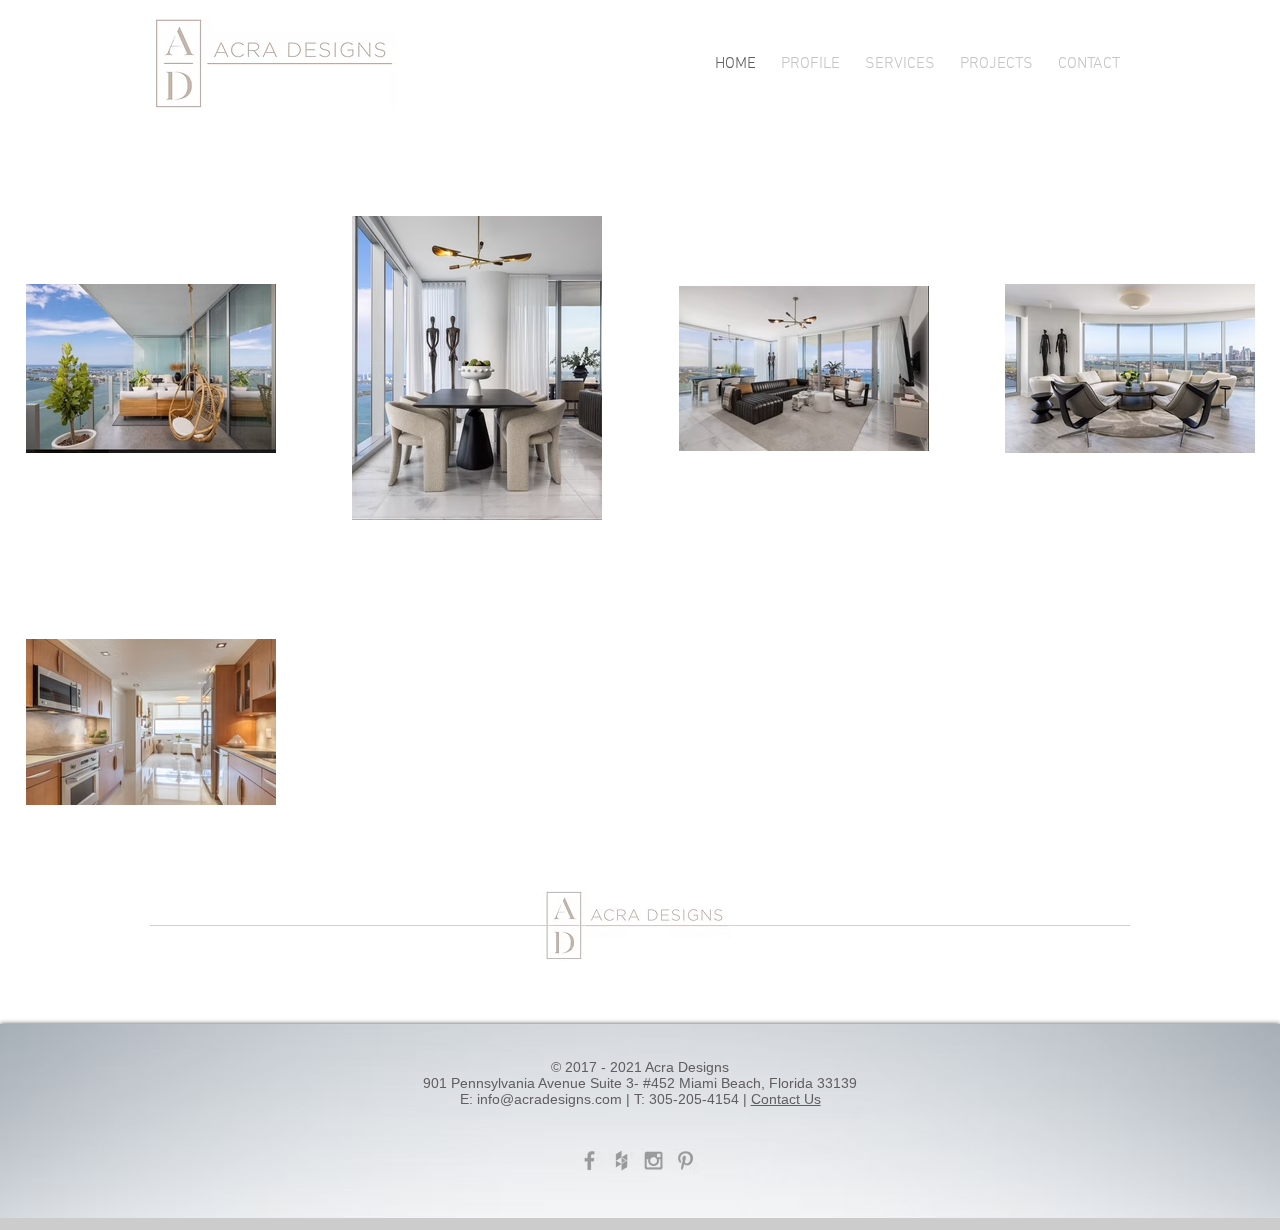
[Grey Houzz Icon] (621, 1160)
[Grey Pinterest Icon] (685, 1160)
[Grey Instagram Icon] (653, 1160)
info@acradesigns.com (549, 1099)
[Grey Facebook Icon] (589, 1160)
